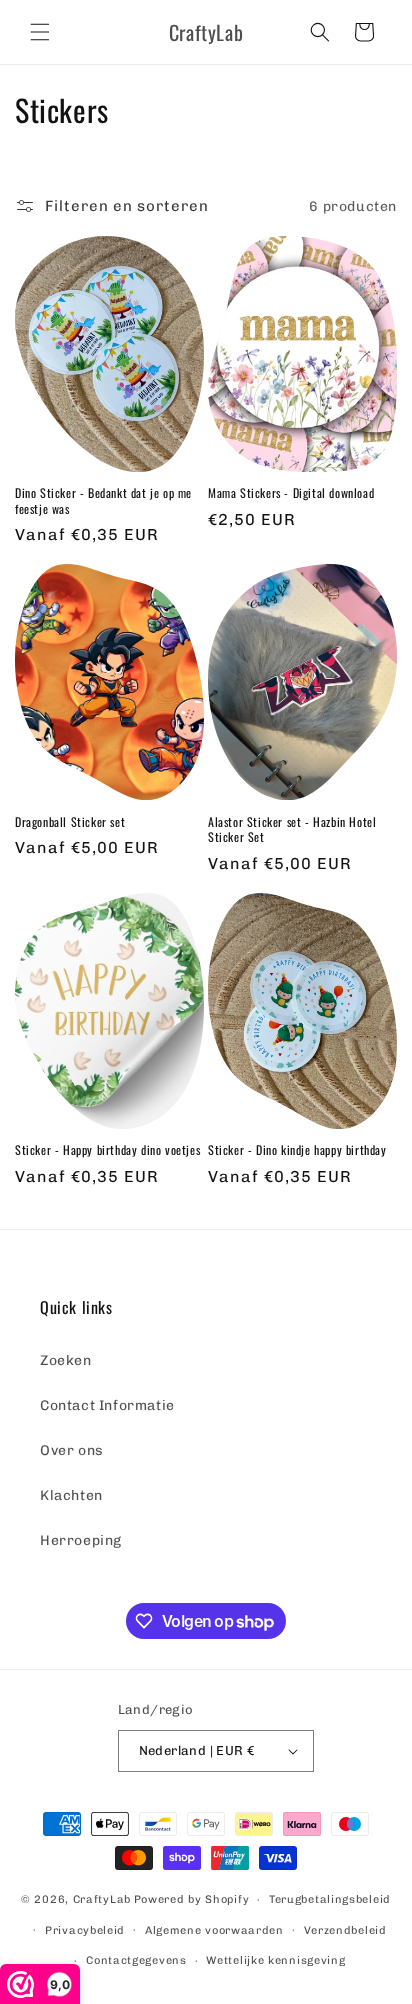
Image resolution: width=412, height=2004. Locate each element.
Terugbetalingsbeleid (330, 1899)
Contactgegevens (136, 1960)
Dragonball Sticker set (70, 822)
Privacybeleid (85, 1930)
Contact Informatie (107, 1405)
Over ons (72, 1450)
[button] (40, 32)
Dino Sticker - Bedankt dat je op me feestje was (103, 500)
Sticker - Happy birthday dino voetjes (107, 1150)
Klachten (71, 1495)
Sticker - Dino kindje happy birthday (297, 1150)
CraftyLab (102, 1899)
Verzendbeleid (345, 1930)
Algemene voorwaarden (214, 1930)
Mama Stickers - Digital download (291, 493)
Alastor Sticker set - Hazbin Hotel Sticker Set (292, 829)
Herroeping (81, 1540)
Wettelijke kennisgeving (275, 1960)
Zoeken (66, 1360)
